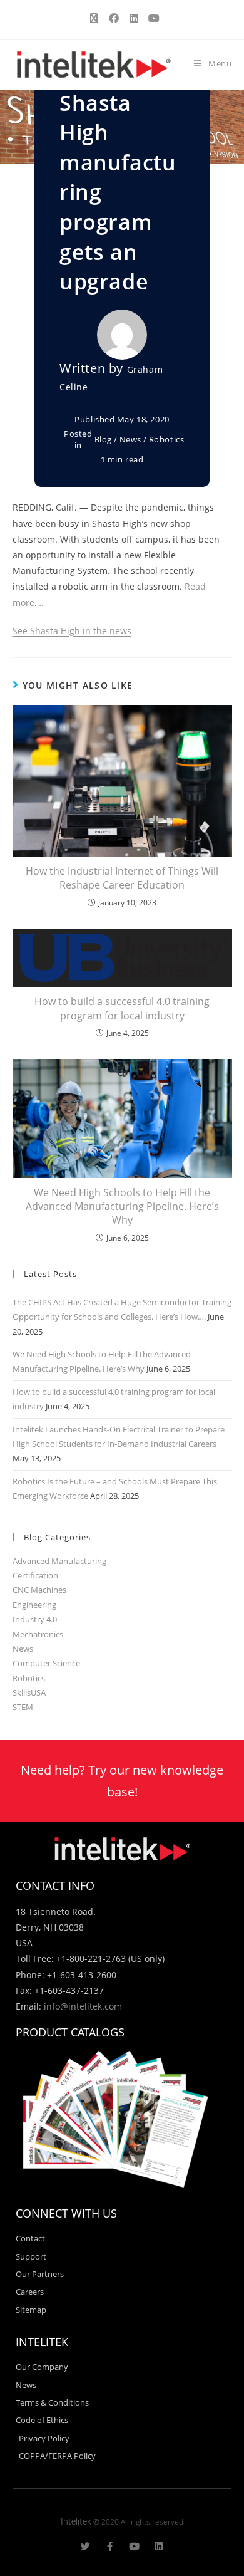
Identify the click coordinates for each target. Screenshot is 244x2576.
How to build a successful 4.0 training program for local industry (122, 1008)
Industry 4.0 (35, 1619)
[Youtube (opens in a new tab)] (152, 18)
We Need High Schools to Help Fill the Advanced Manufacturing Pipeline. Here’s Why (122, 1207)
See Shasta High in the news (72, 631)
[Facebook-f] (110, 2546)
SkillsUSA (29, 1692)
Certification (35, 1575)
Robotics (167, 439)
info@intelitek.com (83, 2006)
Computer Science (46, 1663)
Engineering (34, 1605)
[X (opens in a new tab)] (94, 18)
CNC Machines (39, 1590)
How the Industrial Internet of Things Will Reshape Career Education (122, 878)
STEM (23, 1707)
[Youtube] (134, 2546)
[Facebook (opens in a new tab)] (114, 18)
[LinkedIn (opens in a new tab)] (134, 18)
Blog (103, 439)
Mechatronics (38, 1634)
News (130, 439)
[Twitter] (85, 2546)
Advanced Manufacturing (59, 1561)
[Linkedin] (159, 2546)
